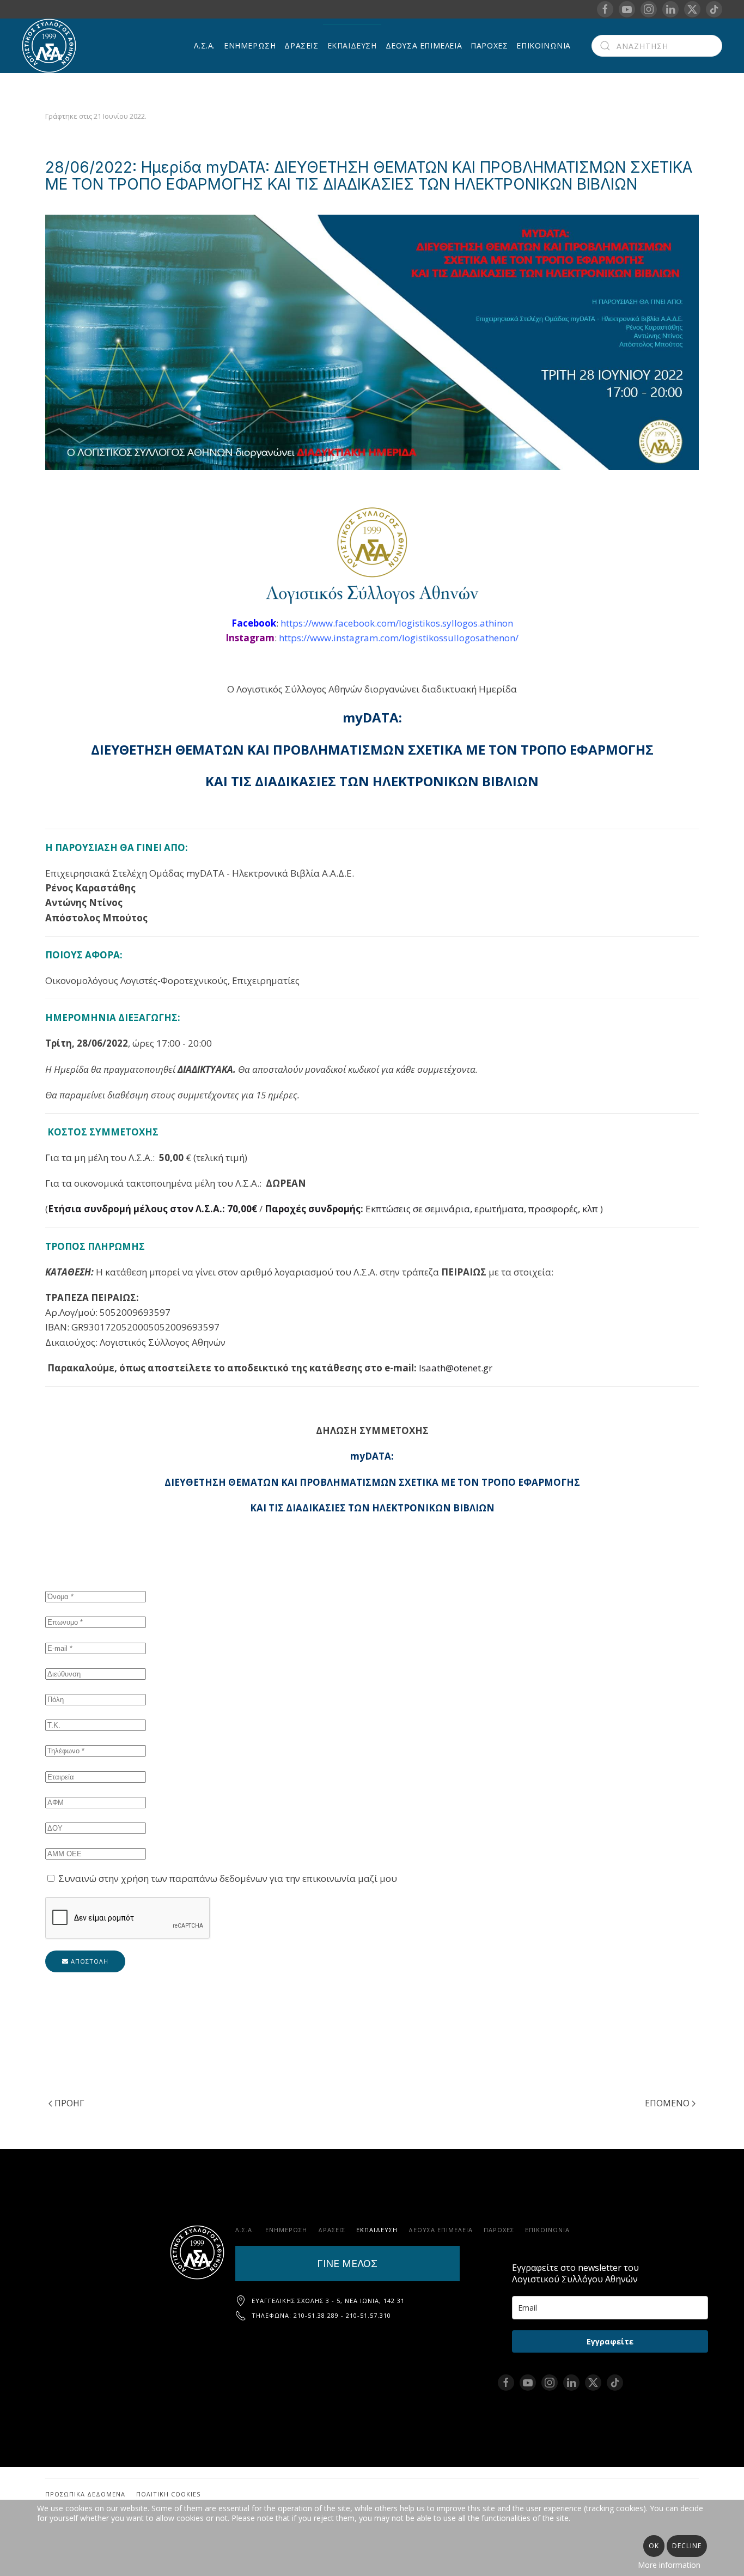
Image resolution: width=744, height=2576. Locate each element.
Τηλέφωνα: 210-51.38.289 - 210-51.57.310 (321, 2315)
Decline (687, 2546)
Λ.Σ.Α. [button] (205, 45)
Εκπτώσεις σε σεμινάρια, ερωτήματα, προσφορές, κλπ (482, 1209)
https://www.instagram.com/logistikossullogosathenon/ (399, 638)
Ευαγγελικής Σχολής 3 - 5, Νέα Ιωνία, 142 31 (328, 2301)
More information (669, 2565)
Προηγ (69, 2103)
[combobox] (657, 46)
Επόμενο (667, 2103)
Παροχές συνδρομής (313, 1209)
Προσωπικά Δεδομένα (85, 2494)
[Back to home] (51, 46)
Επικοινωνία (544, 45)
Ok (654, 2546)
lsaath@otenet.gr (456, 1368)
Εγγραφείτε (610, 2341)
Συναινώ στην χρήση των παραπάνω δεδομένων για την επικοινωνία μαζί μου (227, 1878)
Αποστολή (89, 1961)
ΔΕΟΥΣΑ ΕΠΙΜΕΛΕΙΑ (424, 45)
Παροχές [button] (489, 45)
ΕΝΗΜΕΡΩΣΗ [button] (250, 45)
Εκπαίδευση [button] (352, 45)
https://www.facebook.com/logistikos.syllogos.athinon (397, 623)
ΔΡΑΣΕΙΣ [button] (301, 45)
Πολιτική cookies (168, 2494)
